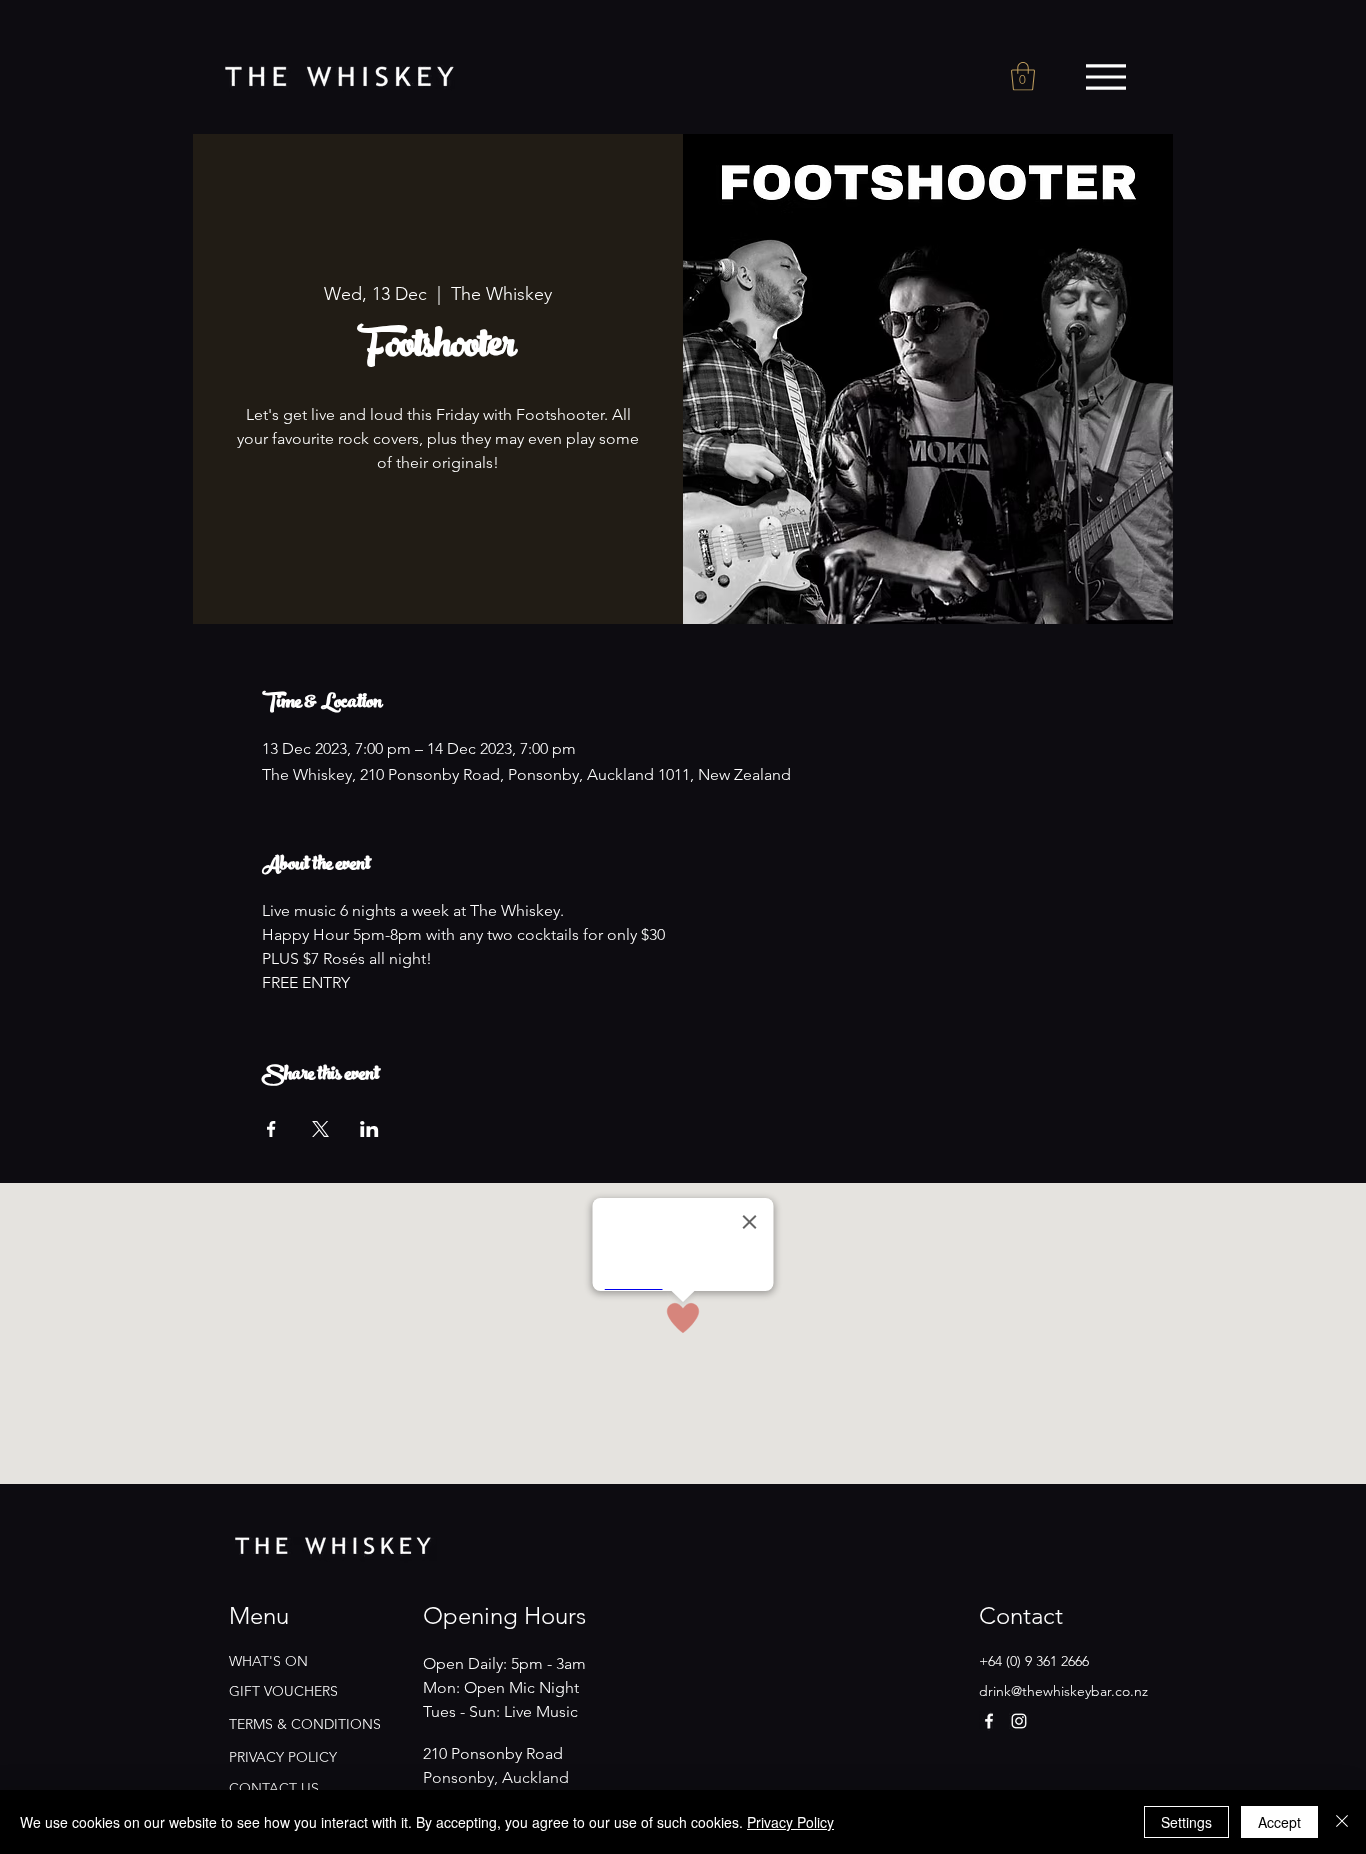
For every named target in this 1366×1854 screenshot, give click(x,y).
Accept (1279, 1822)
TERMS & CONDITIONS (305, 1724)
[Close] (1342, 1822)
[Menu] (1105, 77)
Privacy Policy (790, 1822)
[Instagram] (1019, 1721)
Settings (1186, 1822)
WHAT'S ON (268, 1661)
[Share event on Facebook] (271, 1129)
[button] (1023, 76)
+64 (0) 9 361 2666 (1034, 1661)
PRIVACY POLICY (283, 1757)
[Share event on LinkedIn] (369, 1129)
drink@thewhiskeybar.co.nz (1063, 1691)
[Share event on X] (320, 1129)
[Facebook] (989, 1721)
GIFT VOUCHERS (283, 1691)
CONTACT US (274, 1788)
